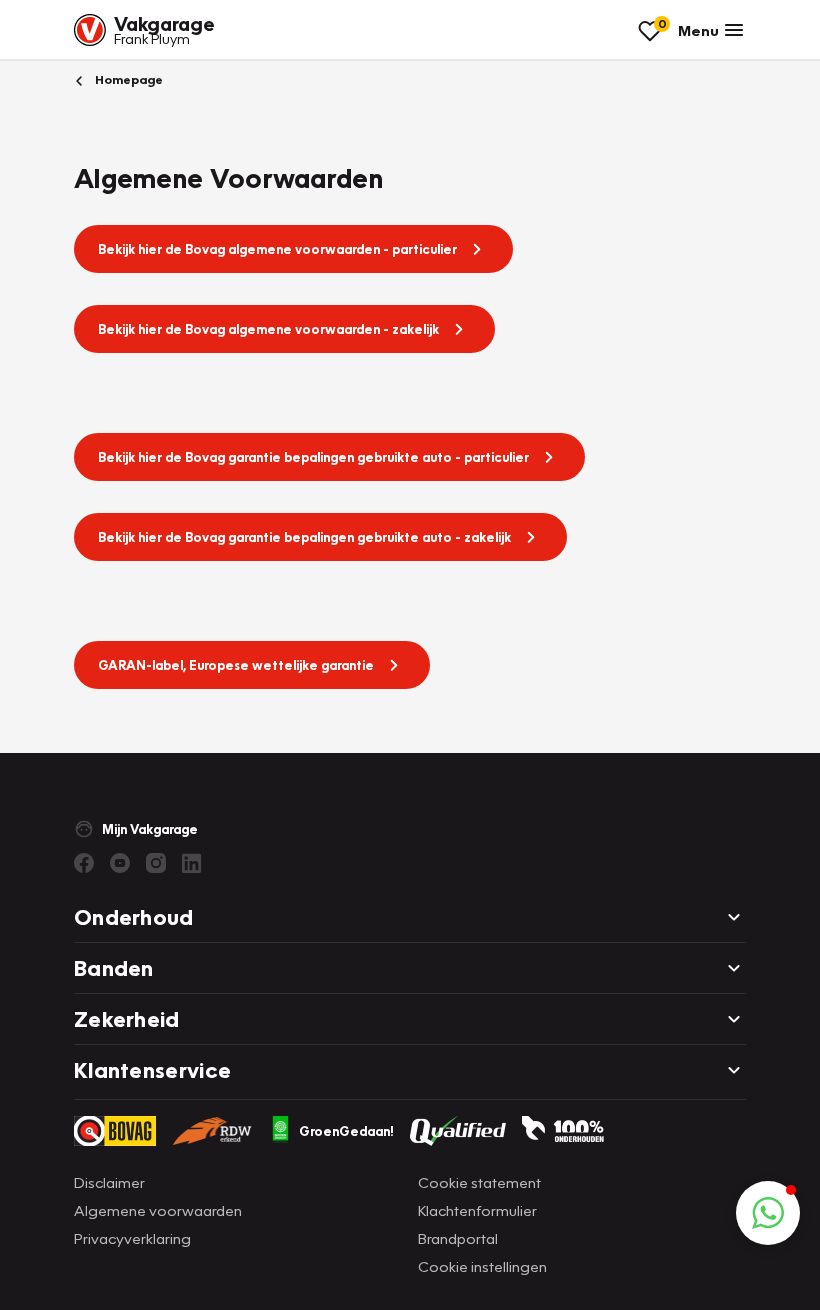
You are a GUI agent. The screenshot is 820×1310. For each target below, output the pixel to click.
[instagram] (156, 863)
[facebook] (84, 863)
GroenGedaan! (346, 1131)
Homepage (127, 79)
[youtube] (120, 863)
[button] (768, 1213)
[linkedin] (192, 863)
